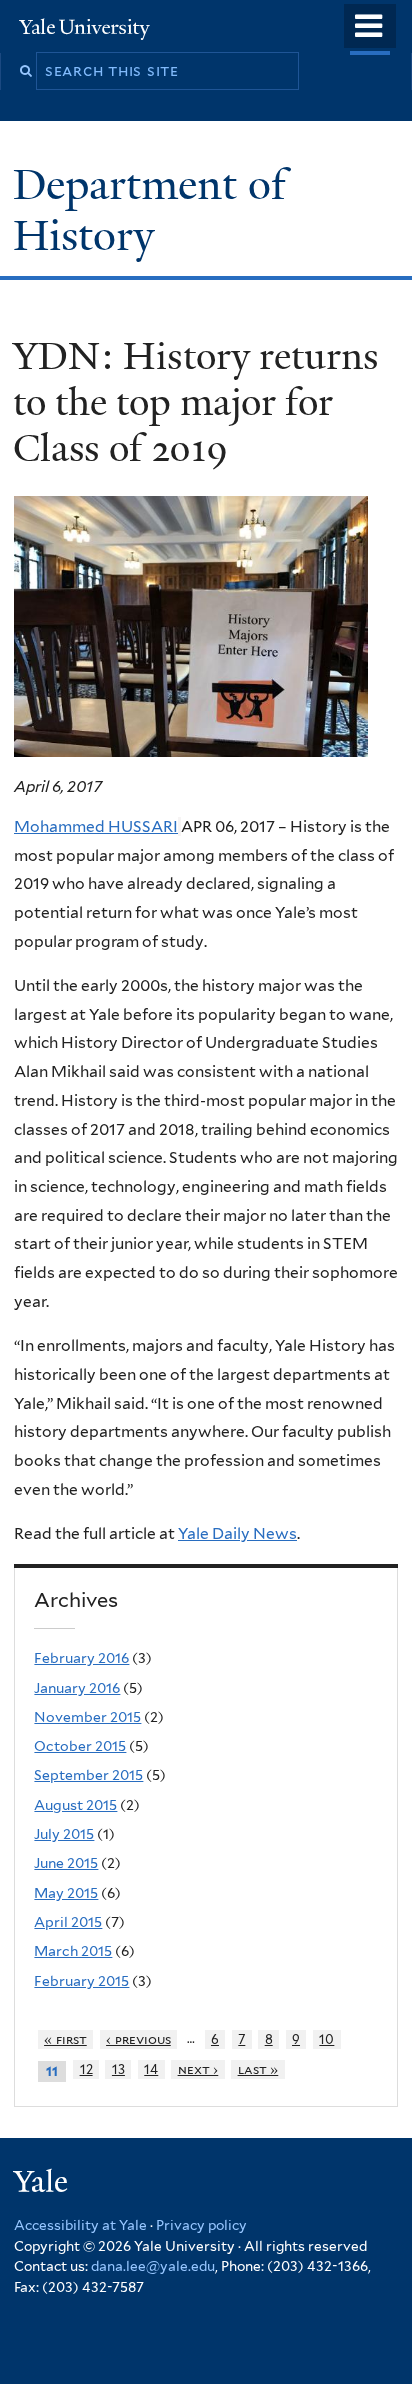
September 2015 (88, 1775)
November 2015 (87, 1717)
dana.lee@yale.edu (153, 2266)
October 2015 (80, 1746)
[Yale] (43, 2184)
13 (118, 2069)
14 (151, 2069)
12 (86, 2069)
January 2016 (77, 1688)
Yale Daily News (237, 1533)
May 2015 (66, 1893)
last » (258, 2069)
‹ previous (138, 2039)
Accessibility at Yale (80, 2225)
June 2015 (66, 1863)
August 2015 (75, 1805)
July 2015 (64, 1834)
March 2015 (73, 1951)
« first (65, 2039)
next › (198, 2069)
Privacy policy (201, 2225)
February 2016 (81, 1658)
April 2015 (68, 1922)
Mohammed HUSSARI (96, 826)
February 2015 (81, 1981)
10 (326, 2039)
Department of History (149, 209)
